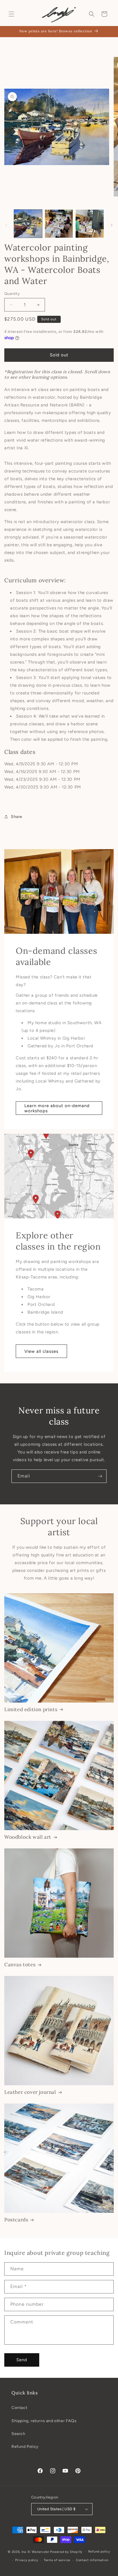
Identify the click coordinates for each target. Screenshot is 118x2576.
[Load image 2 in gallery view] (59, 224)
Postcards (16, 2220)
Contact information (92, 2560)
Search (18, 2434)
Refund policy (99, 2552)
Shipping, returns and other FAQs (44, 2421)
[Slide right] (112, 225)
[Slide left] (6, 225)
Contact (19, 2408)
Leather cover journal (30, 2092)
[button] (11, 14)
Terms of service (57, 2560)
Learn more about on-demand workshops (57, 1108)
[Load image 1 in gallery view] (28, 224)
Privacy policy (27, 2560)
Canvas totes (20, 1965)
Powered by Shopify (66, 2552)
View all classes (41, 1351)
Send (22, 2360)
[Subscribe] (100, 1476)
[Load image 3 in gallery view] (90, 224)
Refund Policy (25, 2447)
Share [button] (17, 817)
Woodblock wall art (28, 1837)
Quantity (12, 294)
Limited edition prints (31, 1709)
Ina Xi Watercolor (36, 2552)
